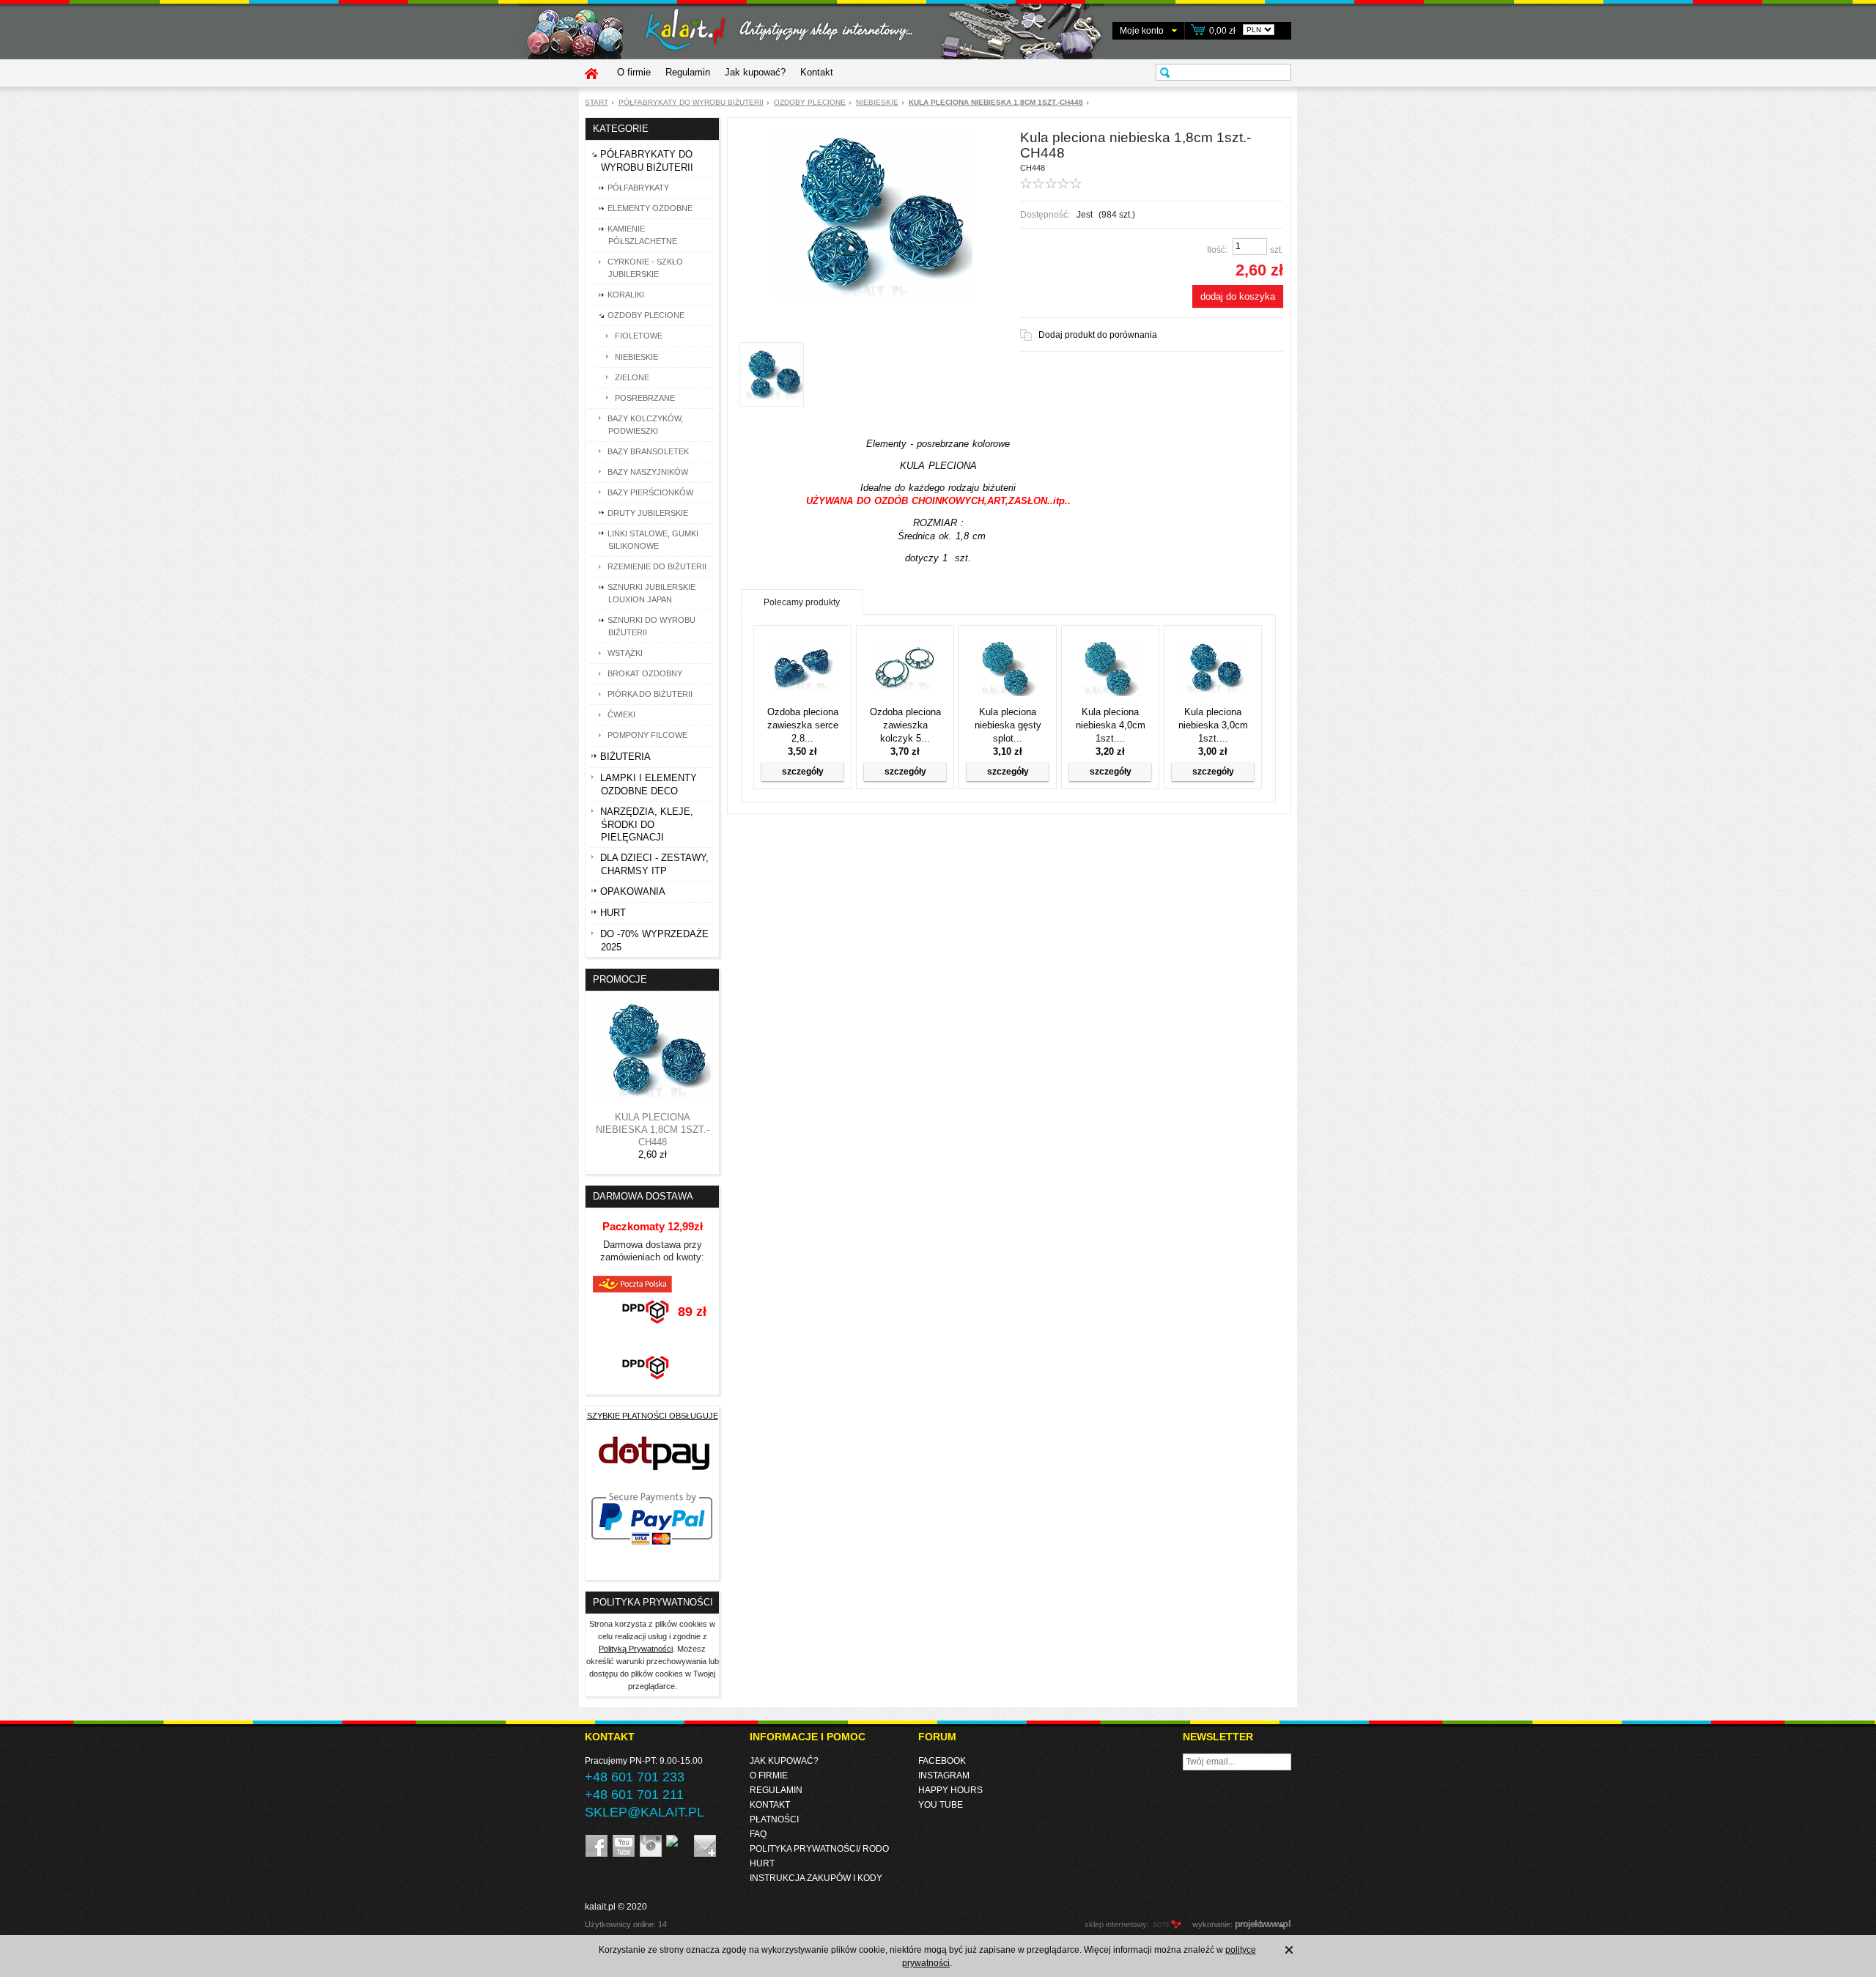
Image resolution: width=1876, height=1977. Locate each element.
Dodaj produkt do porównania (1098, 335)
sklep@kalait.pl (645, 1812)
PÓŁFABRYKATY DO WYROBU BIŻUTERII (691, 102)
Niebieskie (877, 102)
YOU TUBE (941, 1805)
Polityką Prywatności (636, 1649)
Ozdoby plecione (810, 102)
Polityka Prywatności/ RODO (819, 1849)
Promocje (620, 979)
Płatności (774, 1819)
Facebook (942, 1761)
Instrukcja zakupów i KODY (816, 1878)
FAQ (758, 1834)
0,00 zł (1222, 31)
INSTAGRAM (944, 1775)
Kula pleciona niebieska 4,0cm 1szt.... (1111, 725)
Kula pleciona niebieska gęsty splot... (1008, 725)
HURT (762, 1863)
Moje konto (1142, 31)
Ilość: (1217, 250)
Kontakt (817, 72)
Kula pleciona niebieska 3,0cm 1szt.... (1213, 725)
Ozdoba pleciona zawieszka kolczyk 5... (905, 725)
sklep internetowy (1116, 1924)
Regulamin (688, 72)
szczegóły (803, 772)
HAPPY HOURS (950, 1790)
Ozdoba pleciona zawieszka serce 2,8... (803, 725)
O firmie (634, 72)
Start (597, 102)
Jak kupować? (755, 72)
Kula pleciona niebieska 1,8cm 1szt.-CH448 (653, 1130)
